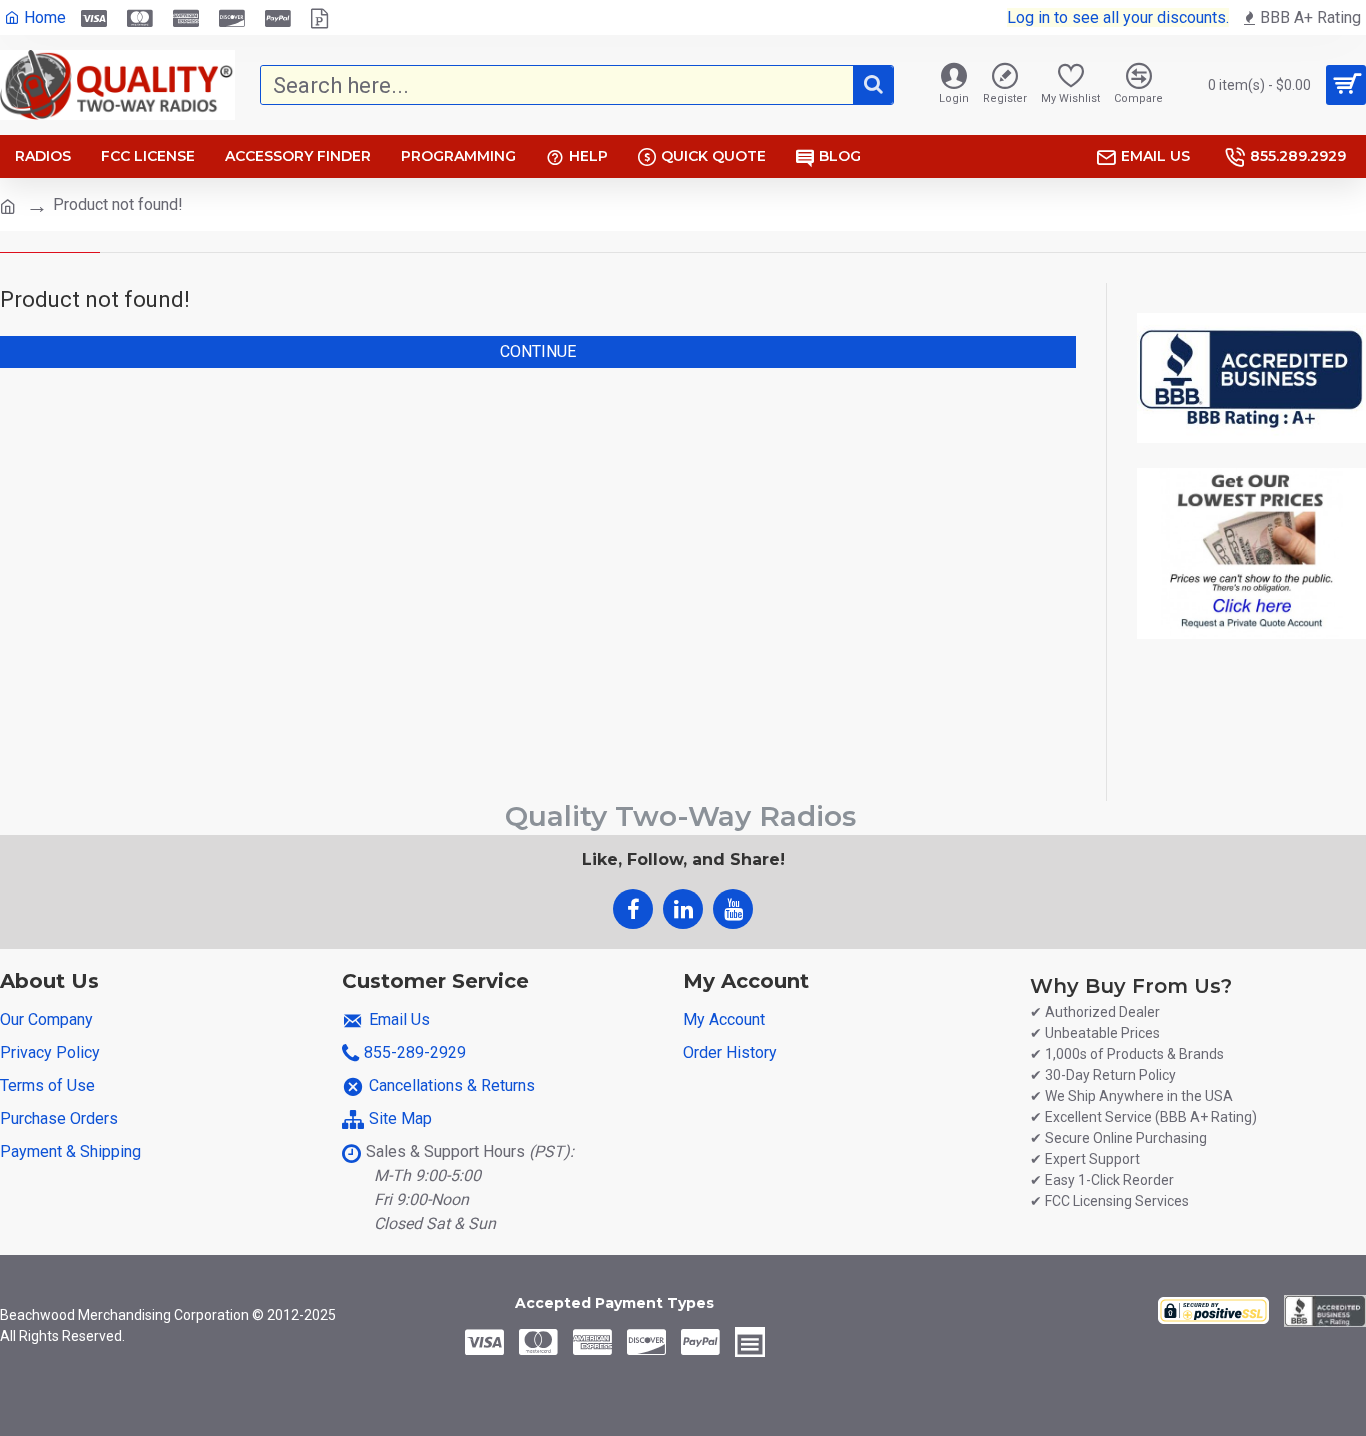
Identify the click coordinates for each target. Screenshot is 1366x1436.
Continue (538, 351)
